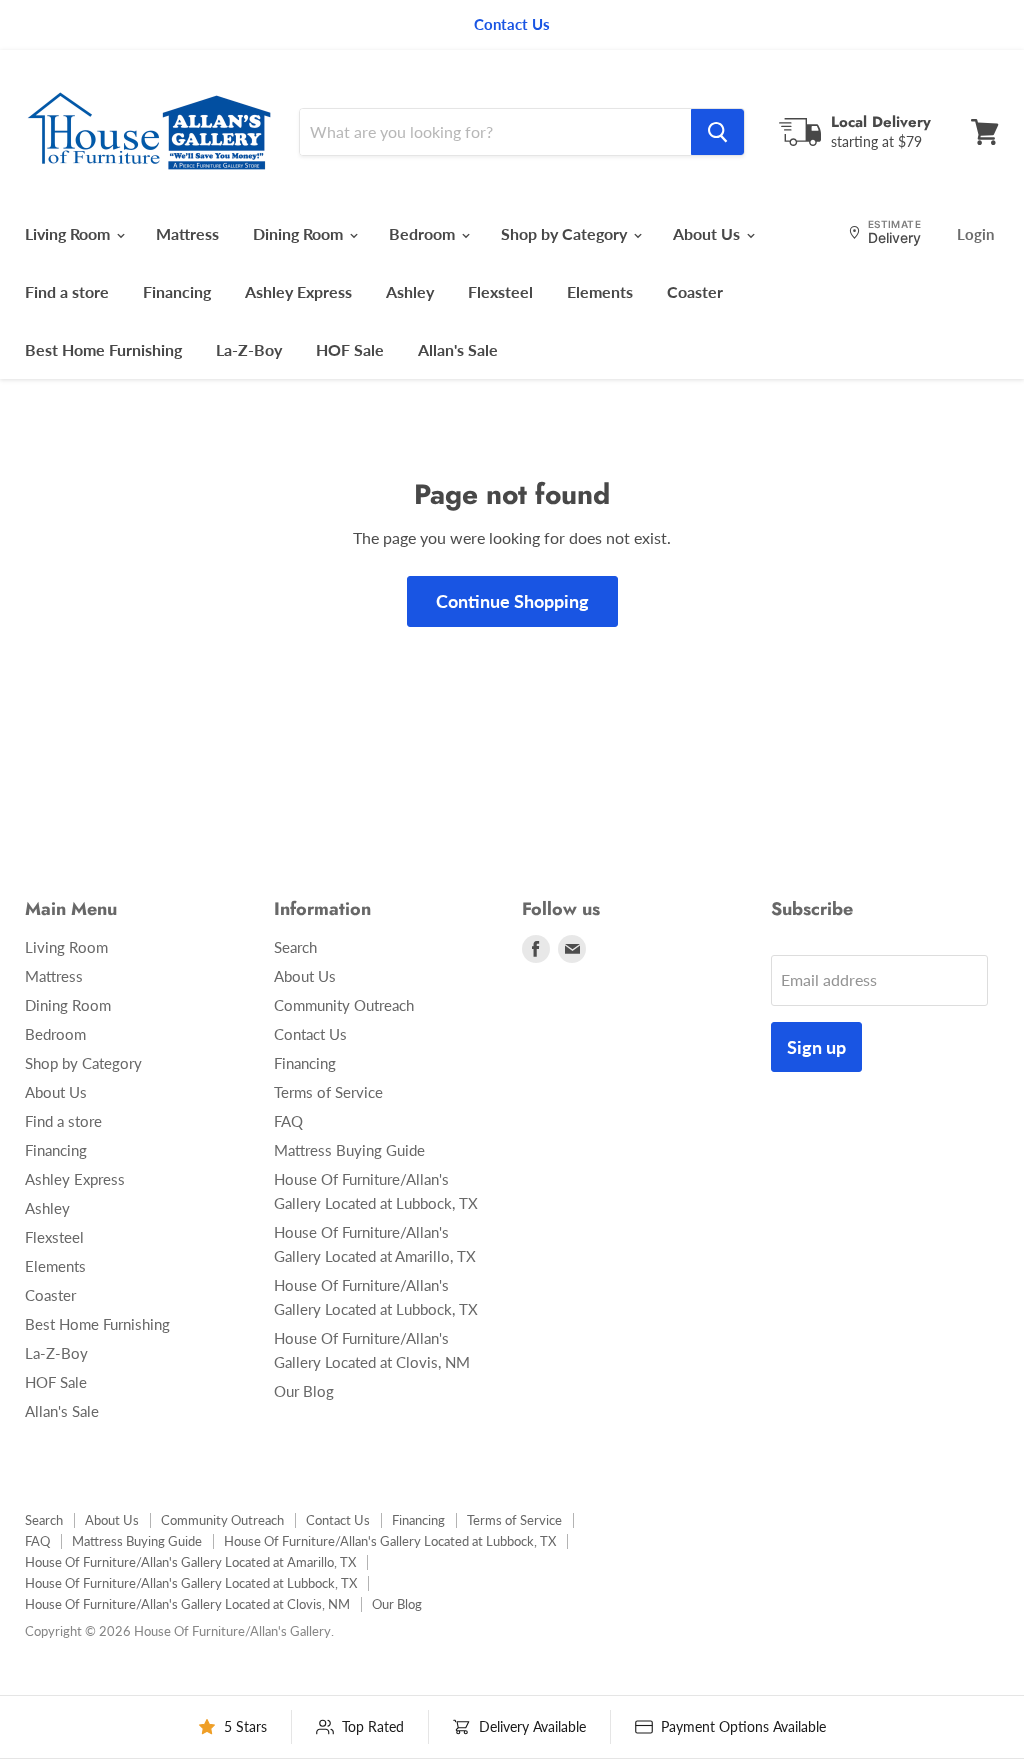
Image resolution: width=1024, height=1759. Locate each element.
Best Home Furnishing (103, 349)
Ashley (410, 291)
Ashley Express (298, 291)
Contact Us (310, 1034)
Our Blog (304, 1391)
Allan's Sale (458, 349)
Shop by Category (566, 233)
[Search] (717, 132)
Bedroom (424, 233)
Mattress (187, 233)
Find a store (67, 291)
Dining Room (300, 233)
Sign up (816, 1047)
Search (295, 947)
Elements (600, 291)
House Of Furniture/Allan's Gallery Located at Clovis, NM (187, 1604)
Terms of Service (328, 1092)
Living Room (69, 233)
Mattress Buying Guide (349, 1150)
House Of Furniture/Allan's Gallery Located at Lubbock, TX (390, 1541)
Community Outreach (344, 1005)
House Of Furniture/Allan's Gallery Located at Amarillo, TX (190, 1562)
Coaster (695, 291)
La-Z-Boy (249, 349)
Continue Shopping (512, 601)
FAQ (288, 1121)
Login (975, 234)
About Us (708, 233)
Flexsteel (500, 291)
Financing (177, 291)
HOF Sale (350, 349)
